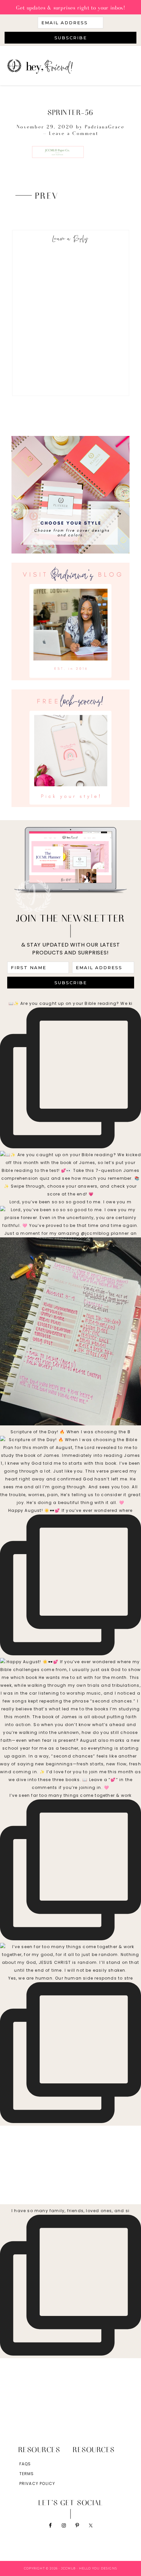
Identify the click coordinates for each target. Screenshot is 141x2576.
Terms (27, 2474)
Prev (47, 195)
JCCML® (65, 66)
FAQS (25, 2464)
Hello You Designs (98, 2568)
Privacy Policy (37, 2483)
